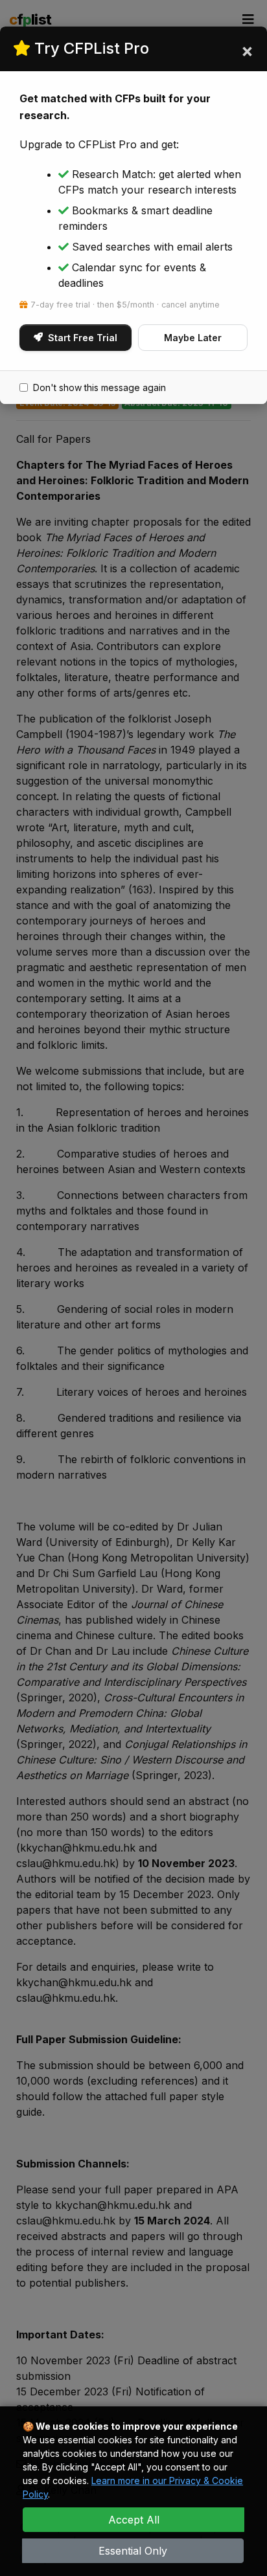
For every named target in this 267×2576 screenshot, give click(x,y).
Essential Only (133, 2551)
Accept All (134, 2520)
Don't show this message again (99, 387)
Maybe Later (193, 338)
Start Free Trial (83, 338)
